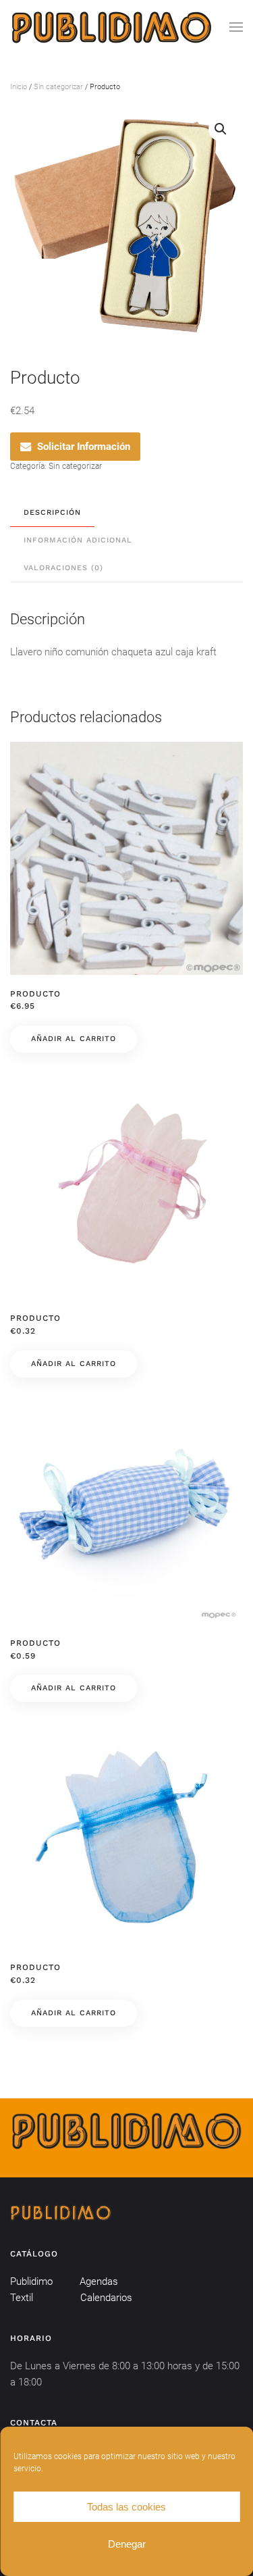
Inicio (19, 87)
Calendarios (106, 2298)
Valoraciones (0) (63, 568)
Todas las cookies (126, 2507)
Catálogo (34, 2254)
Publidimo (31, 2281)
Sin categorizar (58, 87)
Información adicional (78, 540)
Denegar (127, 2544)
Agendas (99, 2281)
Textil (22, 2298)
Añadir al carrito (74, 1039)
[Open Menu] (236, 27)
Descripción (52, 512)
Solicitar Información (84, 447)
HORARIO (31, 2338)
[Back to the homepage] (111, 27)
